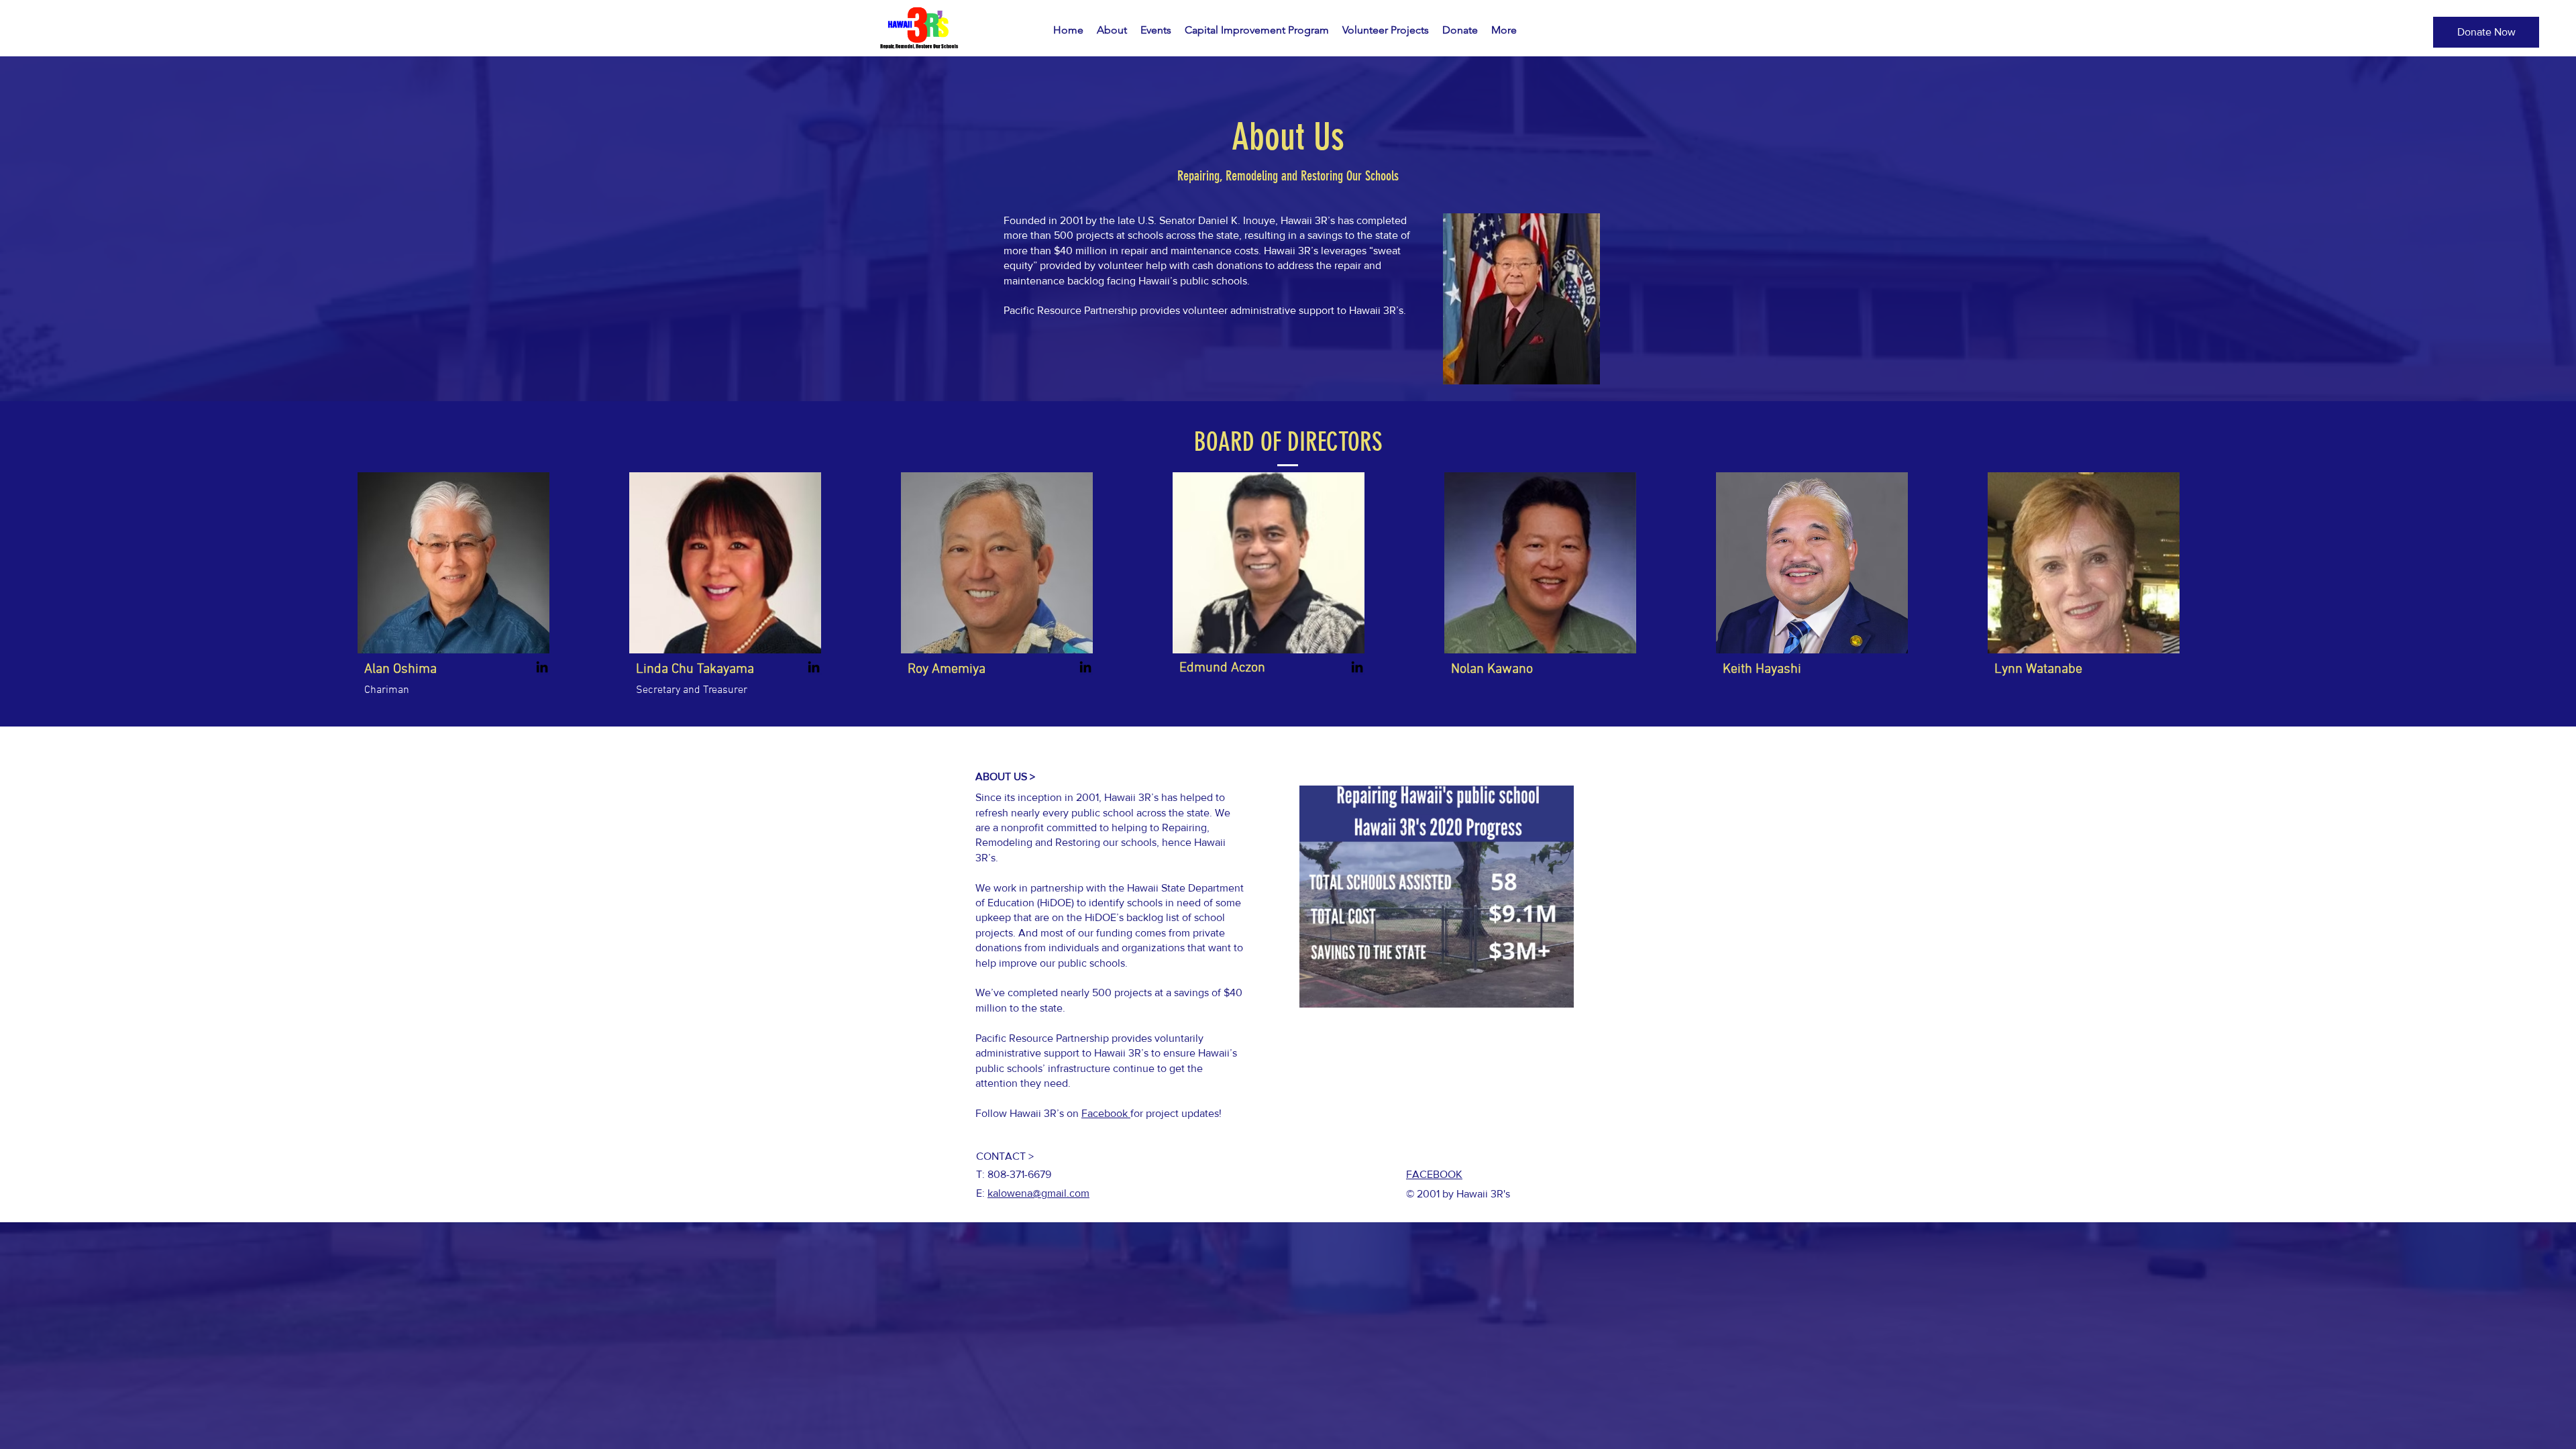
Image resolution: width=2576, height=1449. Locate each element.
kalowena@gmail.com (1038, 1193)
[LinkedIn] (542, 667)
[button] (2486, 32)
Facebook (1106, 1113)
